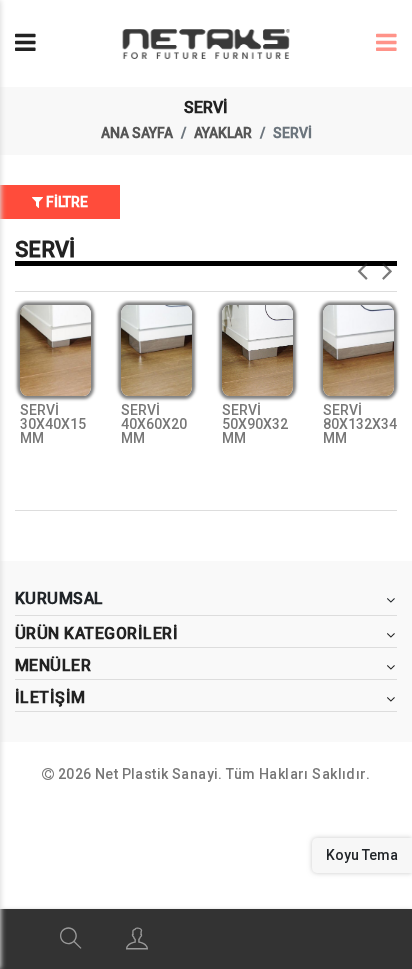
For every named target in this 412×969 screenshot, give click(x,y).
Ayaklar (223, 133)
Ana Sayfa (137, 133)
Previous (362, 265)
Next (387, 265)
